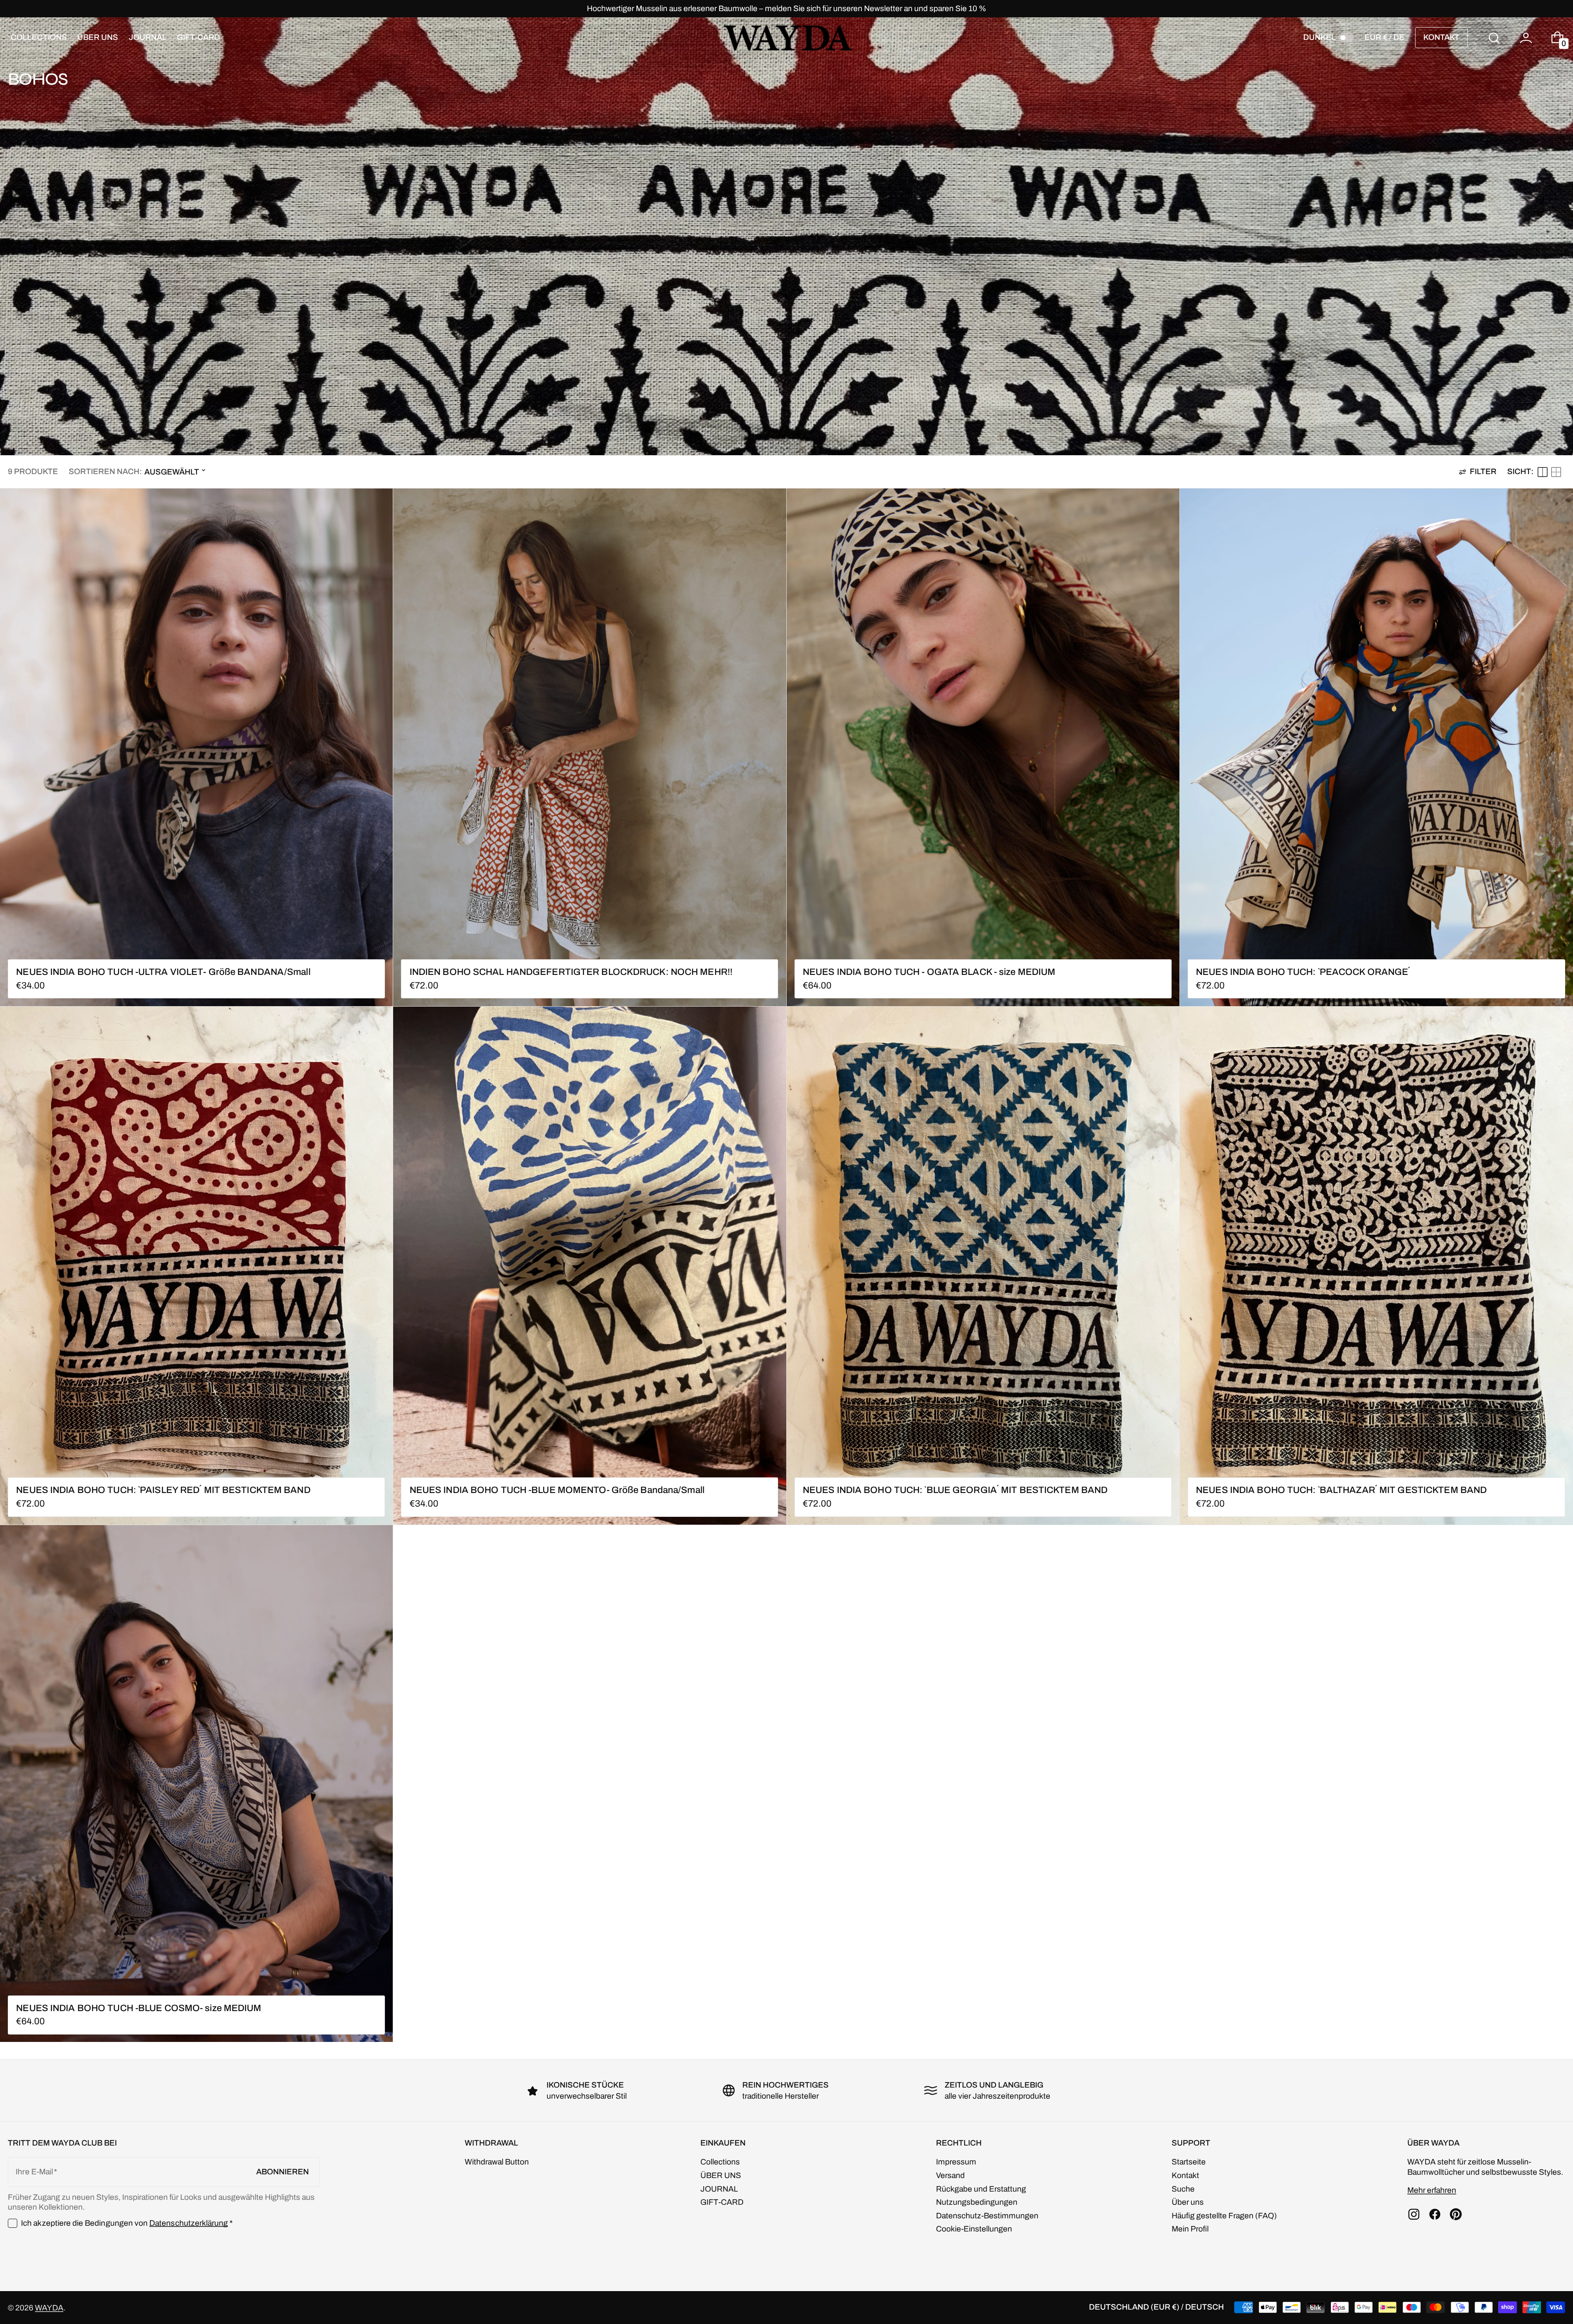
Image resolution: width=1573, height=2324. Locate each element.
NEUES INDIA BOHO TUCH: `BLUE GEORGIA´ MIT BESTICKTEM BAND (955, 1490)
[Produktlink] (196, 747)
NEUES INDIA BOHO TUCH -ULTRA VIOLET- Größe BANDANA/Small (163, 972)
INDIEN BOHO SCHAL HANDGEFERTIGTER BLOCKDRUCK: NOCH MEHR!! (571, 972)
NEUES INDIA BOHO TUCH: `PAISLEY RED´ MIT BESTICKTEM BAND (163, 1490)
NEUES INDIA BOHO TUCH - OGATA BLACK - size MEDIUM (929, 972)
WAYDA (49, 2308)
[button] (1494, 38)
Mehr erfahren (1432, 2190)
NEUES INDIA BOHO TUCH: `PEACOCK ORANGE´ (1303, 972)
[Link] (786, 9)
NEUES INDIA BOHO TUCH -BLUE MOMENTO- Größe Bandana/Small (557, 1490)
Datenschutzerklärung (189, 2223)
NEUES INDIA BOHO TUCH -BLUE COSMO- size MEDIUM (139, 2008)
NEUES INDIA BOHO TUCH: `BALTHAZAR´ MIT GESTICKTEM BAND (1341, 1490)
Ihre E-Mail (34, 2172)
